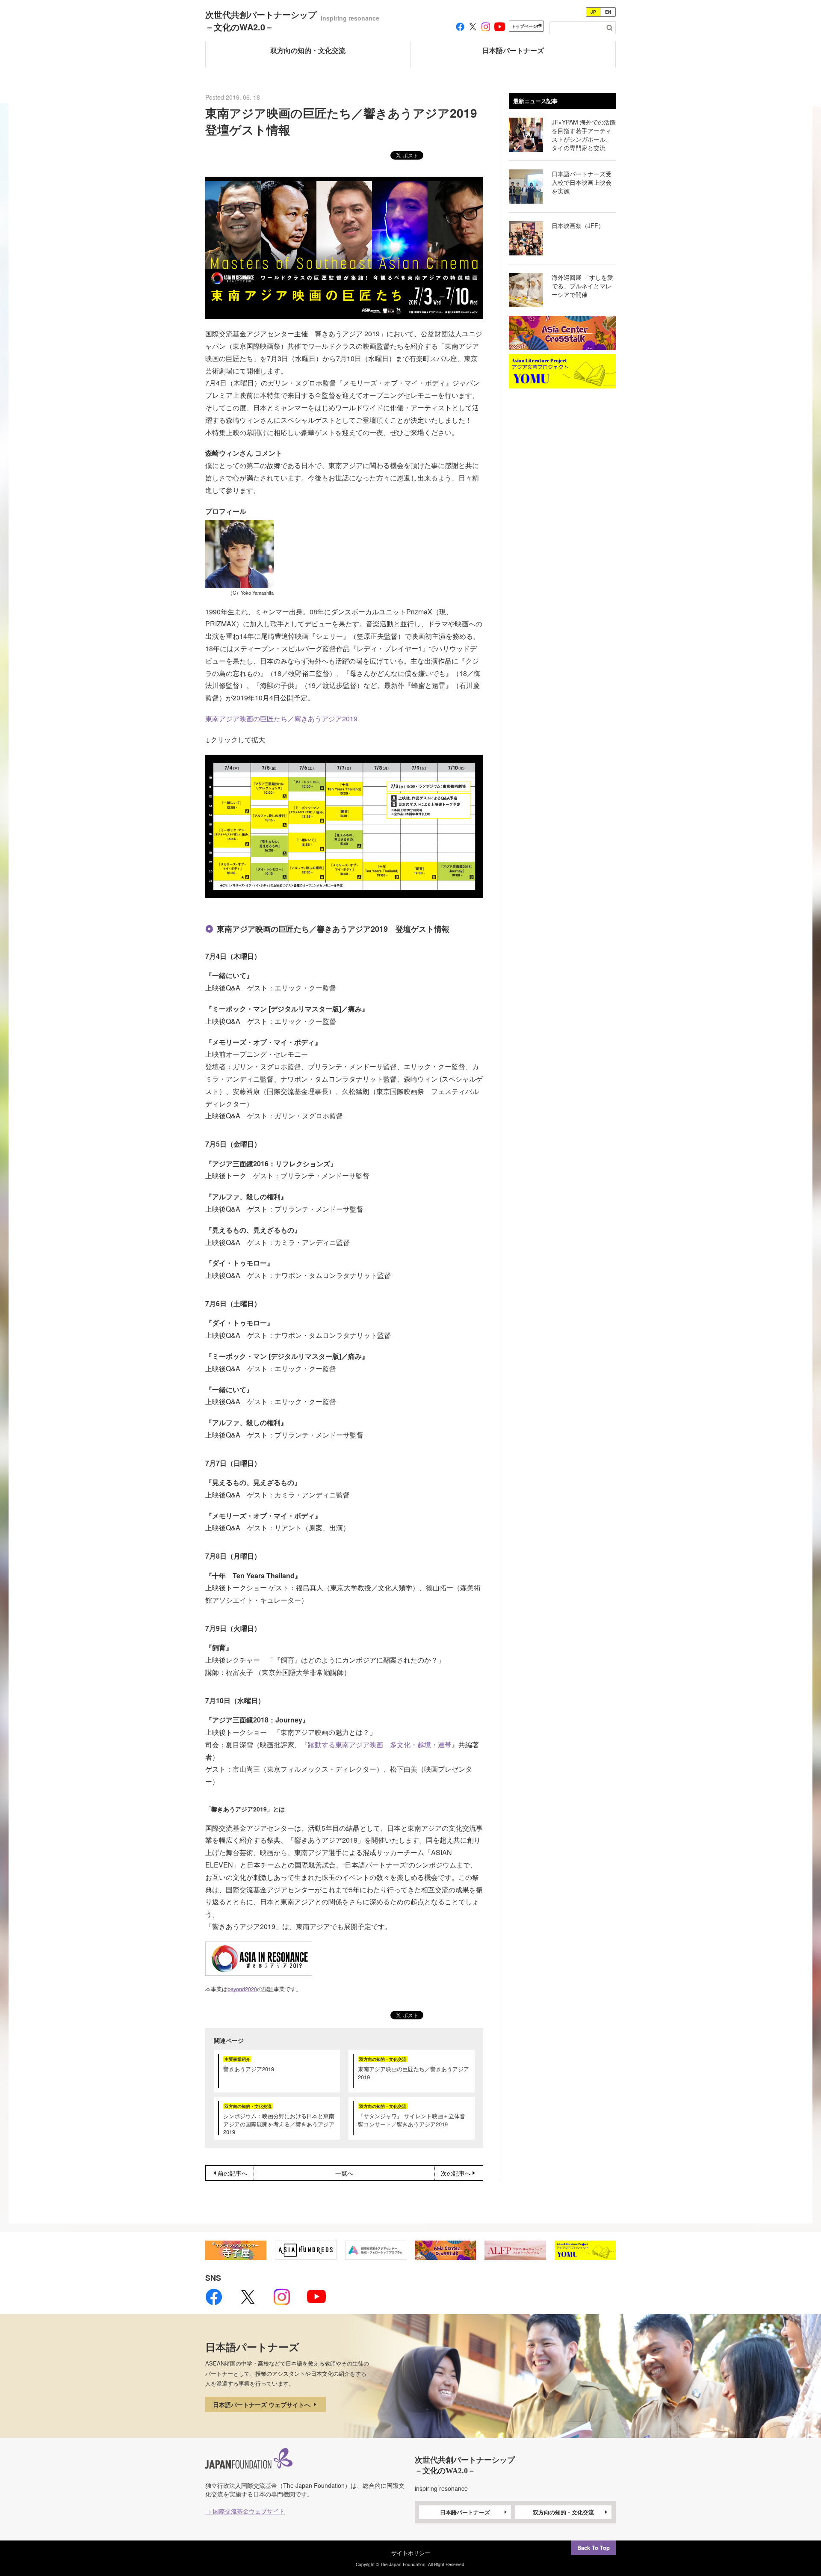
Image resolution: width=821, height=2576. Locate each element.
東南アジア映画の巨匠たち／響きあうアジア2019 (281, 719)
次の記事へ (456, 2173)
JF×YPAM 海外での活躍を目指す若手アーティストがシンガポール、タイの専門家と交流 (584, 135)
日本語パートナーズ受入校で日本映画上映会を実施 (582, 182)
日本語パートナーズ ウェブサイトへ (263, 2404)
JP (593, 12)
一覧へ (344, 2173)
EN (608, 12)
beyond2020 (242, 1989)
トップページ (524, 26)
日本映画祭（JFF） (578, 225)
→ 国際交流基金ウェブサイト (245, 2511)
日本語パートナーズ (465, 2512)
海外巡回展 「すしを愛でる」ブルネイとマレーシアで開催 (582, 286)
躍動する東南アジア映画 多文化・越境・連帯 (380, 1745)
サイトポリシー (411, 2553)
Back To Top (594, 2548)
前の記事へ (233, 2173)
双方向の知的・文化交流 (563, 2512)
